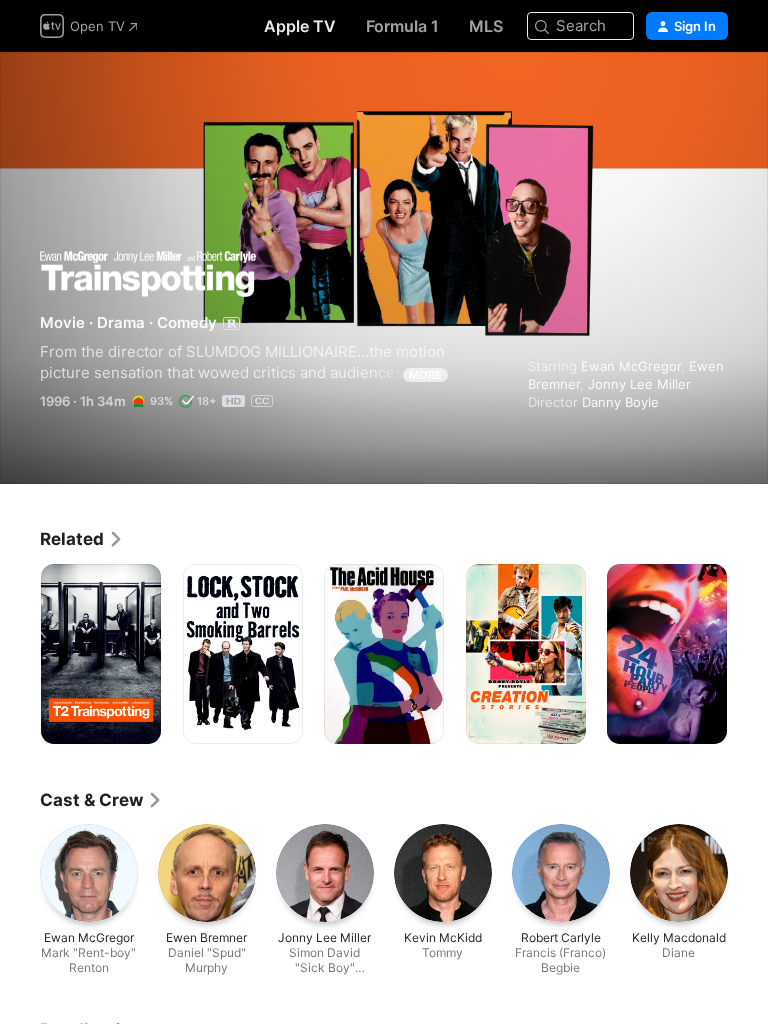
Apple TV (300, 26)
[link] (82, 539)
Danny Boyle (620, 402)
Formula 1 (402, 26)
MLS (486, 26)
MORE (425, 375)
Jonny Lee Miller (639, 384)
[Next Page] (748, 654)
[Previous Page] (20, 654)
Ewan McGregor (631, 366)
